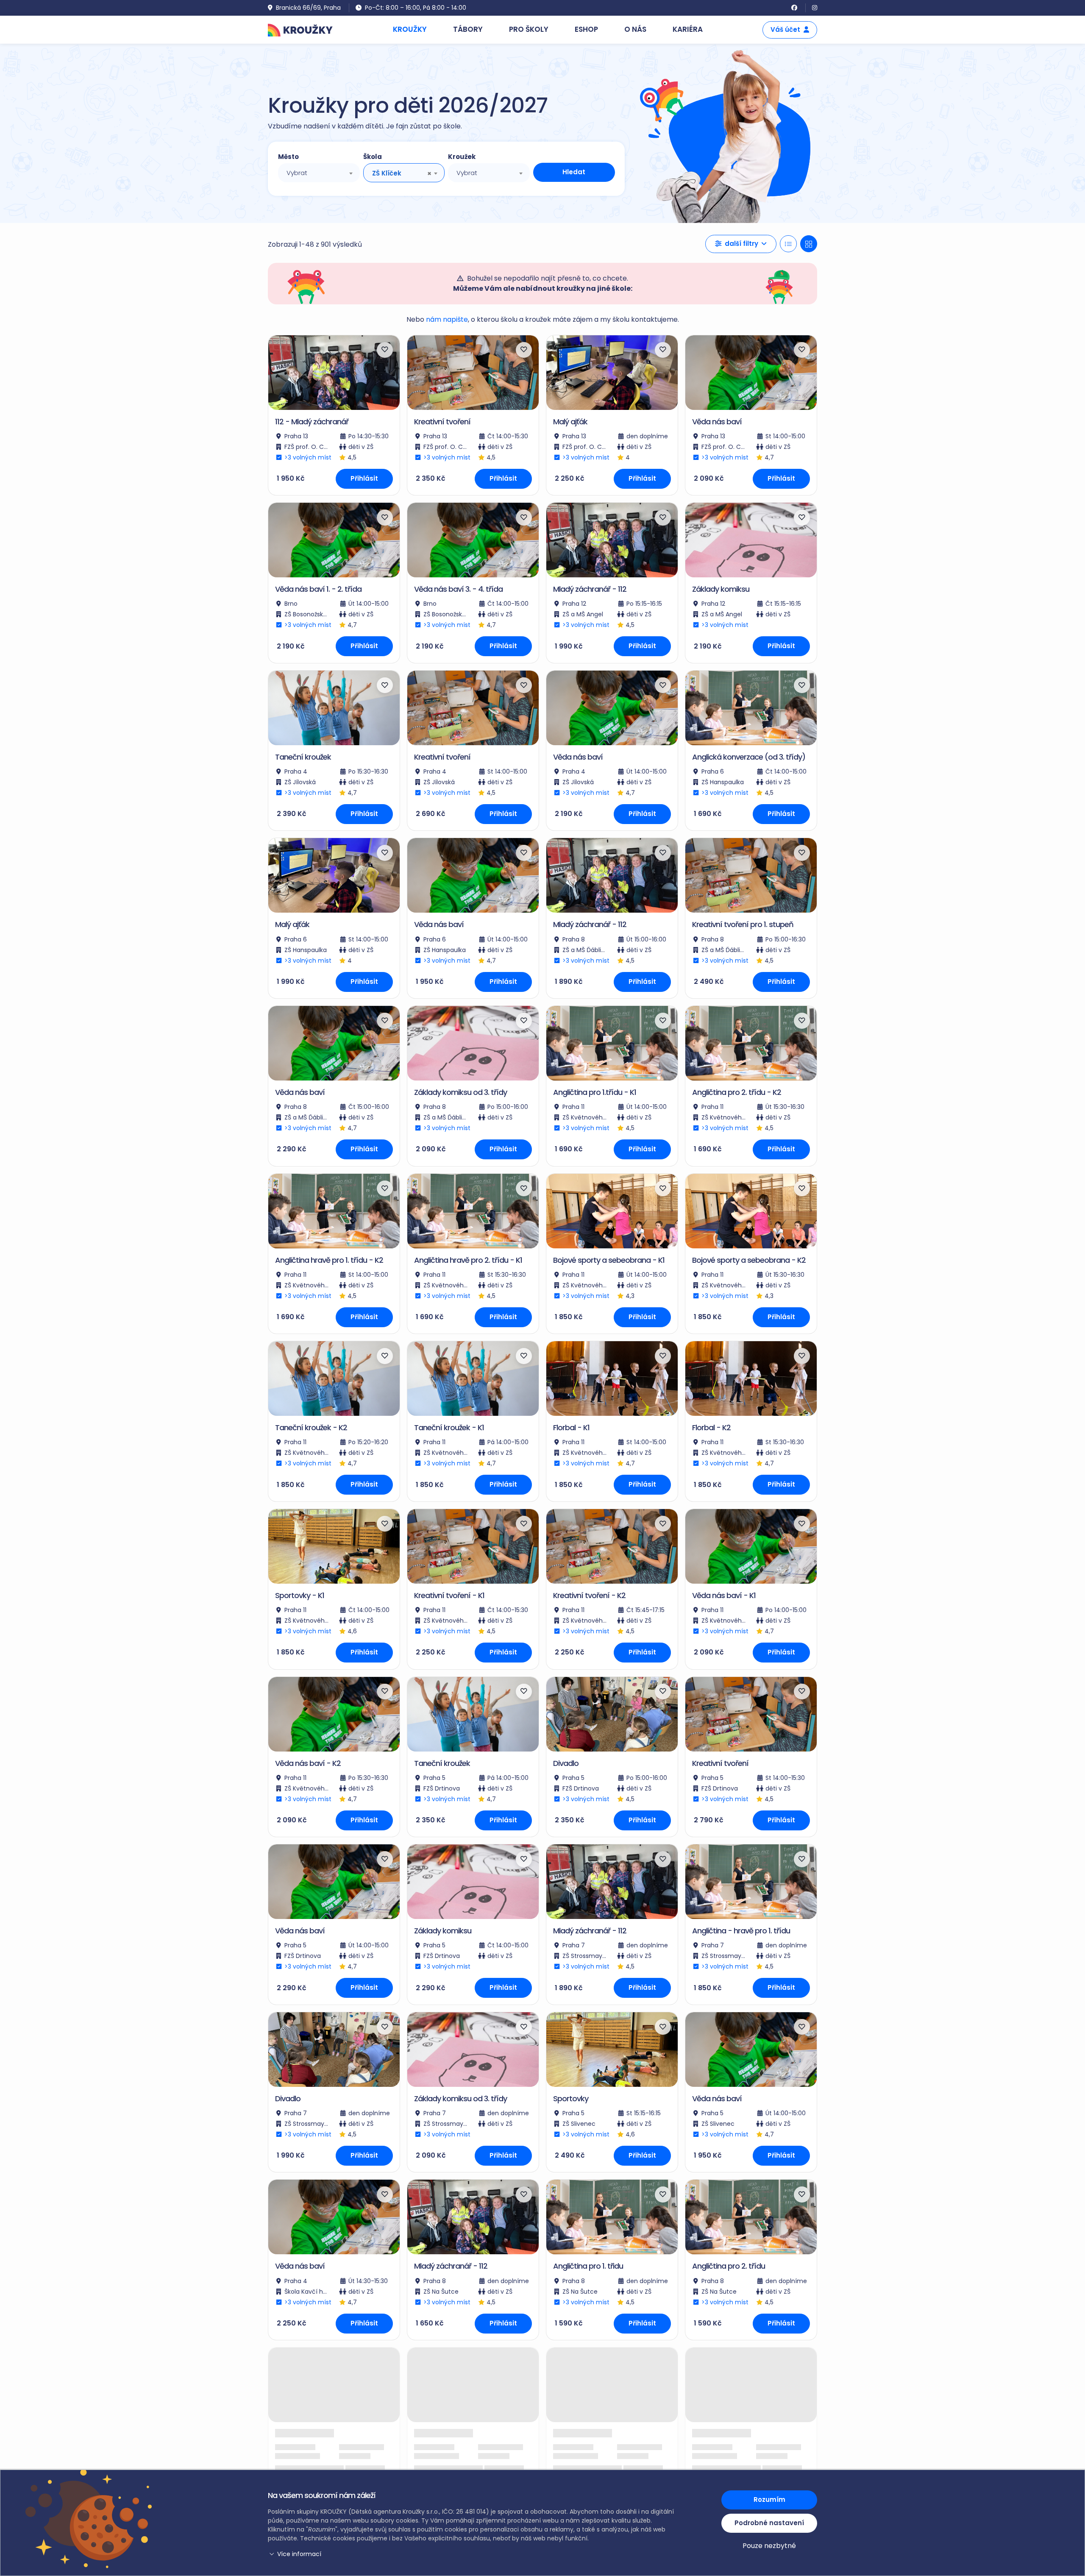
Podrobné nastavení (769, 2523)
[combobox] (319, 173)
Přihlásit (364, 478)
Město (288, 157)
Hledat (574, 172)
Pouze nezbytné (769, 2546)
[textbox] (319, 173)
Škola (373, 157)
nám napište (447, 319)
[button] (741, 244)
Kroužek (462, 157)
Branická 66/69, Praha (308, 8)
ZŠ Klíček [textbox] (387, 173)
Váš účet (785, 29)
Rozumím (769, 2499)
